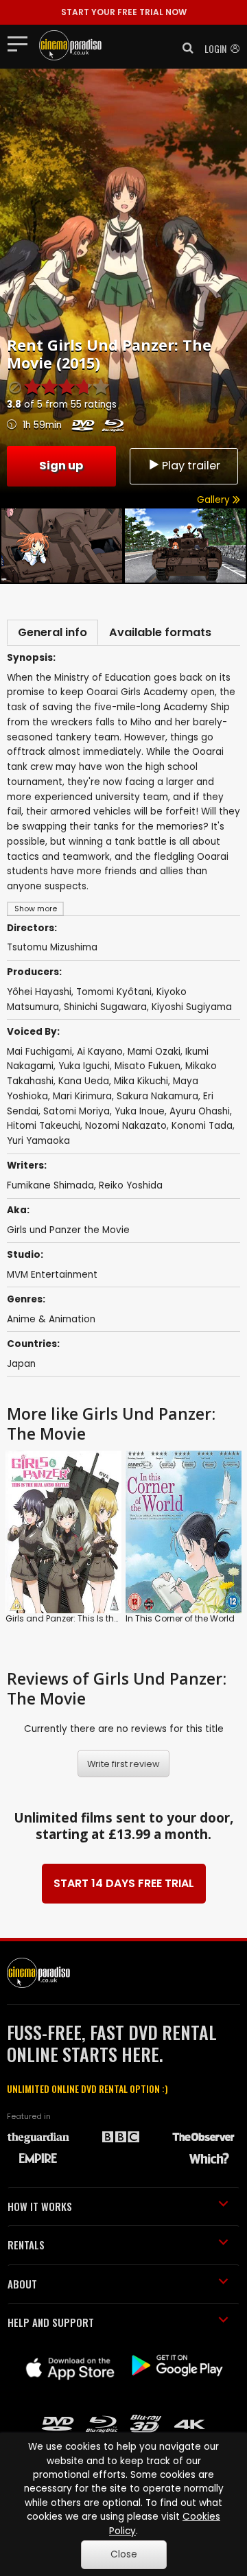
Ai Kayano (100, 1052)
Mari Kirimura (82, 1096)
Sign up (61, 466)
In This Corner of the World (180, 1618)
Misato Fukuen (148, 1066)
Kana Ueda (84, 1081)
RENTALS (26, 2245)
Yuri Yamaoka (38, 1141)
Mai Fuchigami (39, 1052)
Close (124, 2554)
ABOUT (22, 2284)
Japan (21, 1364)
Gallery (215, 500)
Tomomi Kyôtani (114, 992)
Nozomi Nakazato (126, 1126)
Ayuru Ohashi (200, 1111)
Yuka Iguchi (84, 1066)
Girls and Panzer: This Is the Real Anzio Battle (98, 1618)
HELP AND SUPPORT (51, 2322)
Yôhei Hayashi (39, 992)
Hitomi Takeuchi (44, 1126)
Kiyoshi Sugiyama (192, 1007)
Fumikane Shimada (50, 1185)
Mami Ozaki (154, 1052)
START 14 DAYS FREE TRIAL (124, 1883)
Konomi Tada (202, 1126)
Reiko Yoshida (131, 1185)
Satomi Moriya (77, 1111)
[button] (184, 48)
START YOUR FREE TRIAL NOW (124, 12)
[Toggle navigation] (22, 43)
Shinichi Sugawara (105, 1007)
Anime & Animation (51, 1319)
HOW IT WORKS (40, 2206)
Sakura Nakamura (157, 1096)
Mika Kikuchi (141, 1081)
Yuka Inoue (140, 1111)
